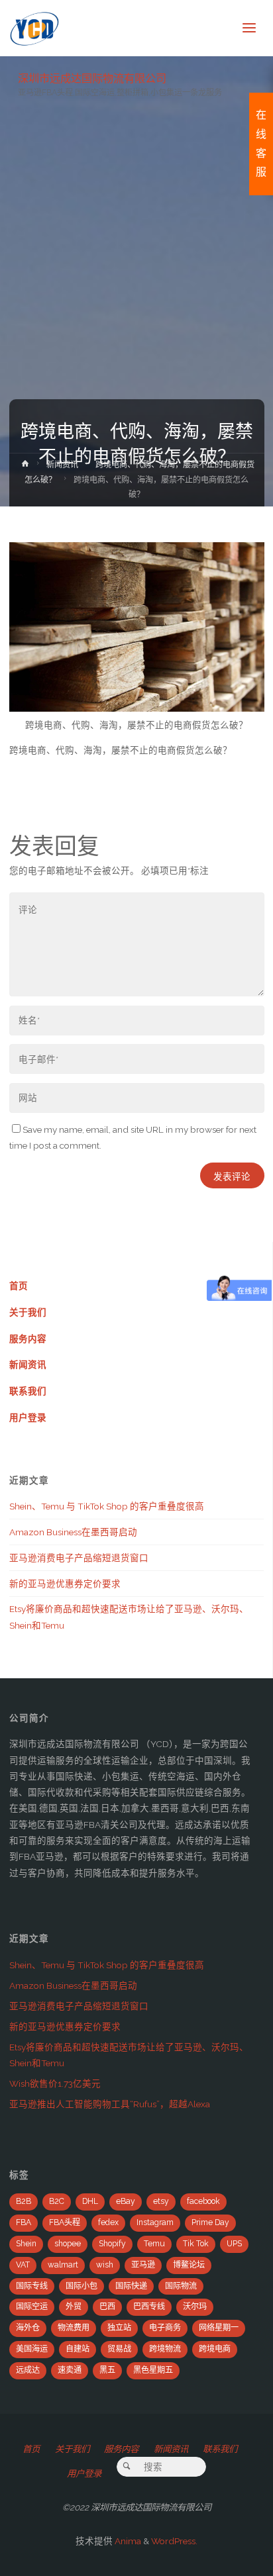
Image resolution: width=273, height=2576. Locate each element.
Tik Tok (196, 2244)
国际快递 (131, 2286)
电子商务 (165, 2328)
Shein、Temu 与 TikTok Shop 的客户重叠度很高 (107, 1506)
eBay (126, 2201)
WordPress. (174, 2541)
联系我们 (28, 1391)
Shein (26, 2244)
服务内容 (28, 1339)
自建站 (78, 2349)
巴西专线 (149, 2307)
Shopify (112, 2244)
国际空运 (32, 2307)
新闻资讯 (62, 465)
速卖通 (70, 2370)
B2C (57, 2201)
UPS (234, 2244)
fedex (108, 2222)
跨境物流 (165, 2349)
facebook (203, 2201)
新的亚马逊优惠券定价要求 (65, 1584)
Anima (127, 2541)
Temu (154, 2244)
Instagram (155, 2222)
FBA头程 (65, 2222)
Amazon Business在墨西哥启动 (73, 1532)
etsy (161, 2201)
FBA (24, 2222)
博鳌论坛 (189, 2265)
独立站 (119, 2328)
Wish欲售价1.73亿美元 (55, 2083)
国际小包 (82, 2286)
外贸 (74, 2307)
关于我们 (28, 1312)
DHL (90, 2201)
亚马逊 (143, 2265)
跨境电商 (215, 2349)
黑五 (107, 2370)
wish (105, 2265)
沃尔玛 (195, 2307)
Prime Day (210, 2222)
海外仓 (28, 2328)
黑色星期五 (153, 2370)
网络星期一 (219, 2328)
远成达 (28, 2370)
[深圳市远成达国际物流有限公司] (35, 28)
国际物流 (181, 2286)
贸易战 (119, 2349)
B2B (24, 2201)
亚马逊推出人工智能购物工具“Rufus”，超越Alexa (110, 2104)
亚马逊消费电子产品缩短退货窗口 (79, 1558)
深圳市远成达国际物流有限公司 (92, 78)
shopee (68, 2244)
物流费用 (74, 2328)
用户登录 (28, 1417)
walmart (63, 2265)
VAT (23, 2265)
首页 (19, 1286)
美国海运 (32, 2349)
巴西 (107, 2307)
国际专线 (32, 2286)
